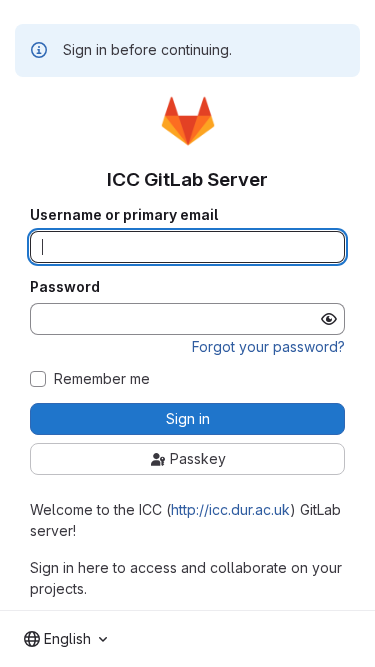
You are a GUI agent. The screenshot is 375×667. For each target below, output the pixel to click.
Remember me (102, 379)
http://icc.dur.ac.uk (230, 509)
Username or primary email (124, 215)
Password (65, 287)
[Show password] (329, 319)
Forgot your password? (268, 346)
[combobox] (65, 639)
